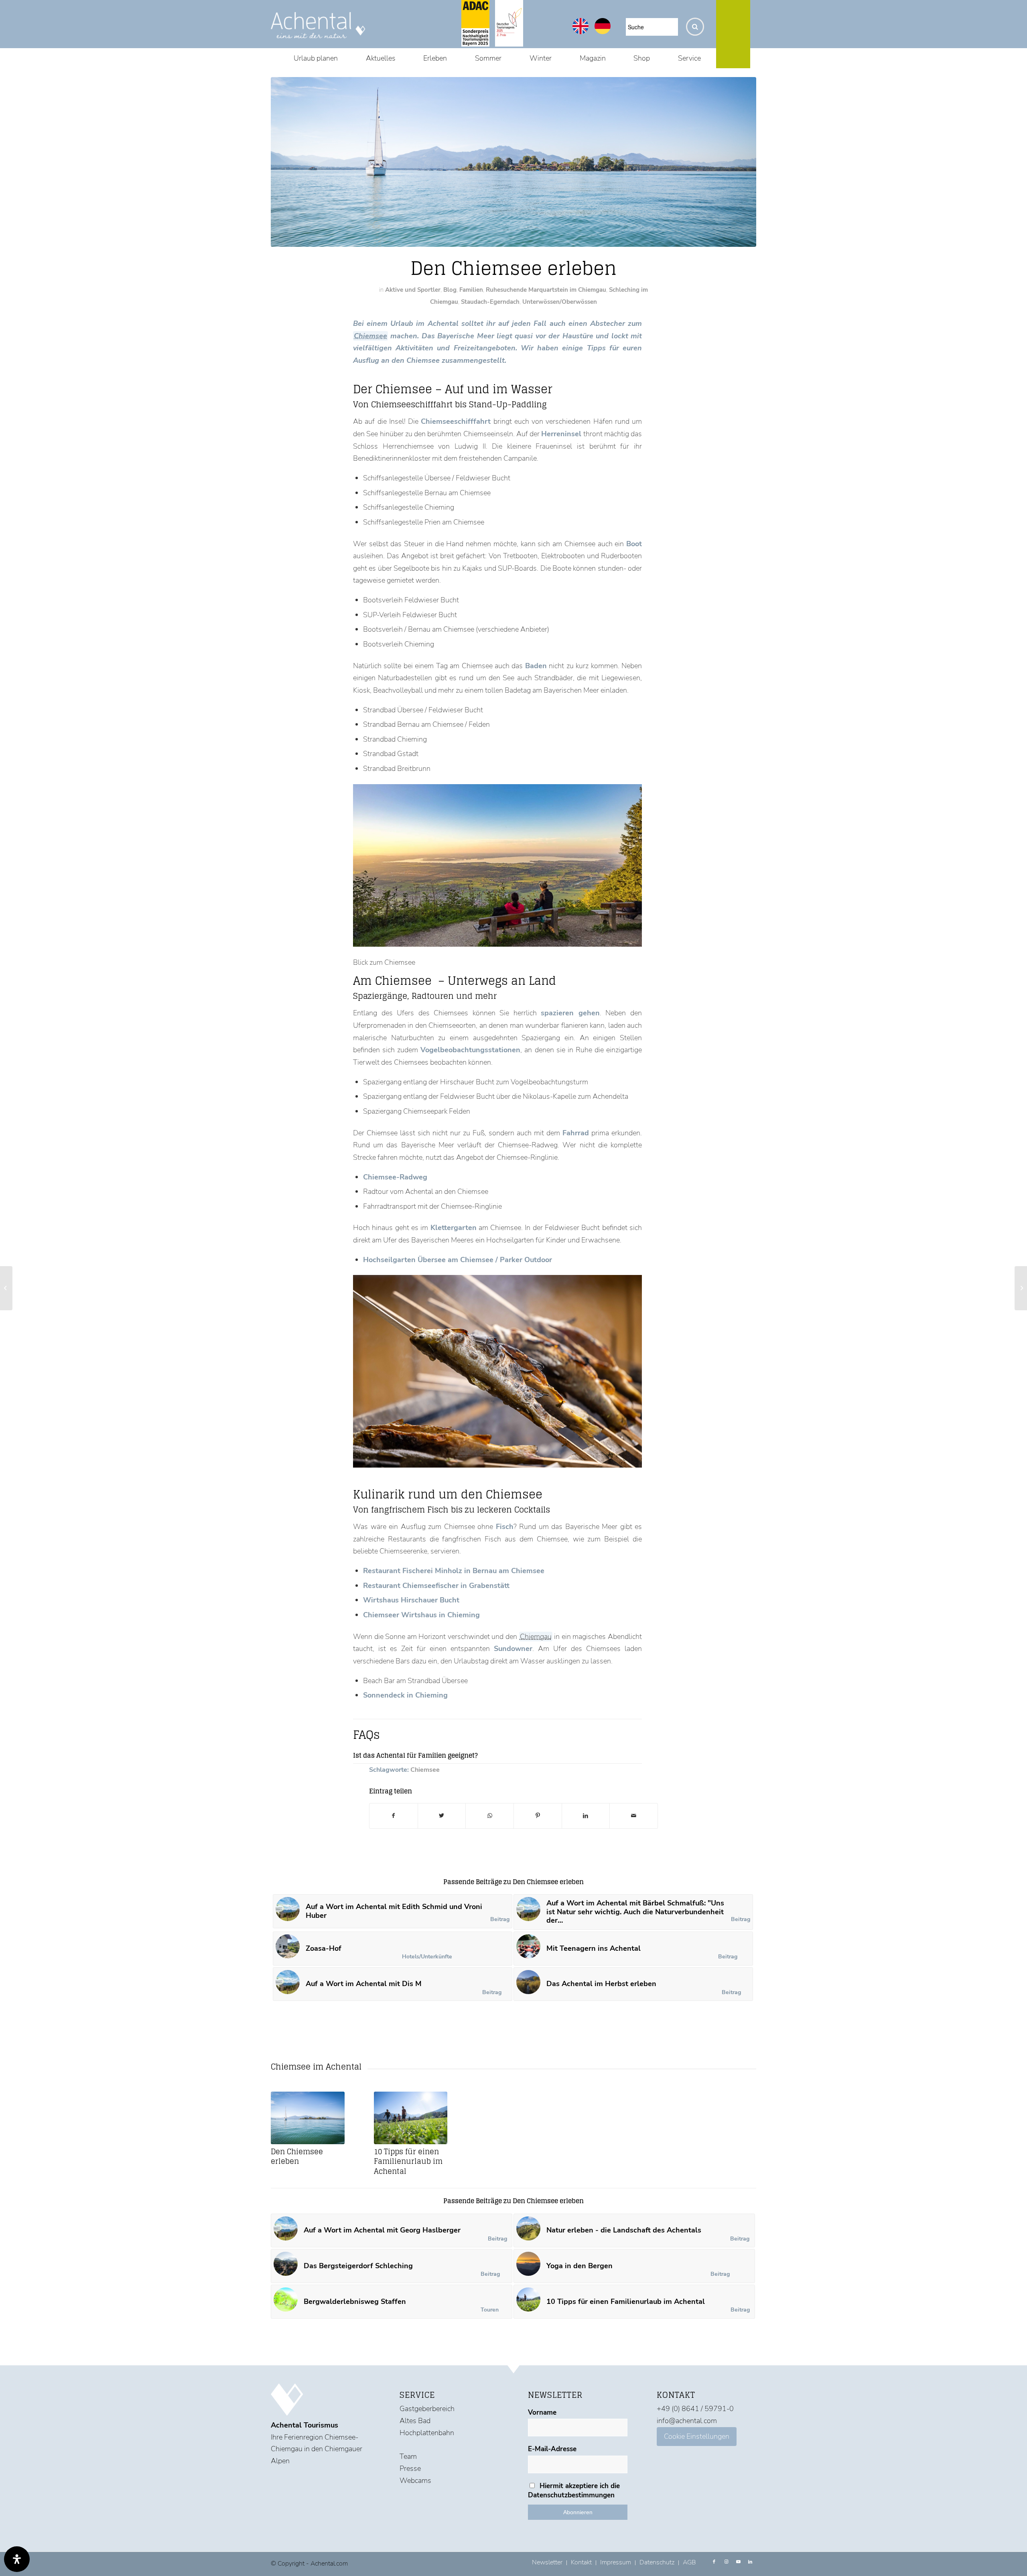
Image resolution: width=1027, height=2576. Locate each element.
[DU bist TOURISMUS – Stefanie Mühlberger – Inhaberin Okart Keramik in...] (6, 1288)
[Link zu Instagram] (726, 2562)
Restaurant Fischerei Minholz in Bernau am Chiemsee (454, 1571)
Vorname (542, 2412)
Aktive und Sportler (413, 290)
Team (408, 2456)
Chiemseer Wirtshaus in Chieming (421, 1615)
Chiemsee (425, 1770)
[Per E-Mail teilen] (634, 1816)
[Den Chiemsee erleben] (308, 2118)
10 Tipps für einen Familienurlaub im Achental (408, 2161)
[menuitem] (316, 58)
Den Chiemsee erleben (297, 2156)
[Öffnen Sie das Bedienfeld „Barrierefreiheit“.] (17, 2559)
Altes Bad (415, 2421)
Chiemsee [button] (371, 336)
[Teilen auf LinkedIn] (586, 1816)
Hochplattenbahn (427, 2433)
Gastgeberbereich (427, 2409)
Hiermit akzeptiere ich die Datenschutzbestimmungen (574, 2491)
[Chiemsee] (513, 162)
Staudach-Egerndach (490, 302)
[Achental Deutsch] (603, 32)
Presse (410, 2468)
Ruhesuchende (506, 290)
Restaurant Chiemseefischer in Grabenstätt (436, 1586)
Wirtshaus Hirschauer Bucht (411, 1600)
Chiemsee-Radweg (395, 1177)
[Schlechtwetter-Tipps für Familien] (1021, 1288)
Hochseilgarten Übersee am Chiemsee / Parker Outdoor (458, 1260)
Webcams (415, 2480)
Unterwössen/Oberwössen (560, 302)
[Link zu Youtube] (738, 2562)
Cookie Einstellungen (697, 2436)
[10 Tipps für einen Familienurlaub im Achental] (411, 2118)
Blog (450, 290)
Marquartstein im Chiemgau (567, 290)
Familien (471, 290)
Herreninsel (561, 434)
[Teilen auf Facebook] (394, 1816)
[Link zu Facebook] (714, 2562)
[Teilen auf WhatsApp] (490, 1816)
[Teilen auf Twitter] (442, 1816)
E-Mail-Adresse (552, 2449)
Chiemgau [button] (536, 1637)
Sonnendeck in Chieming (405, 1695)
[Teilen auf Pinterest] (538, 1816)
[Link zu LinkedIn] (750, 2562)
